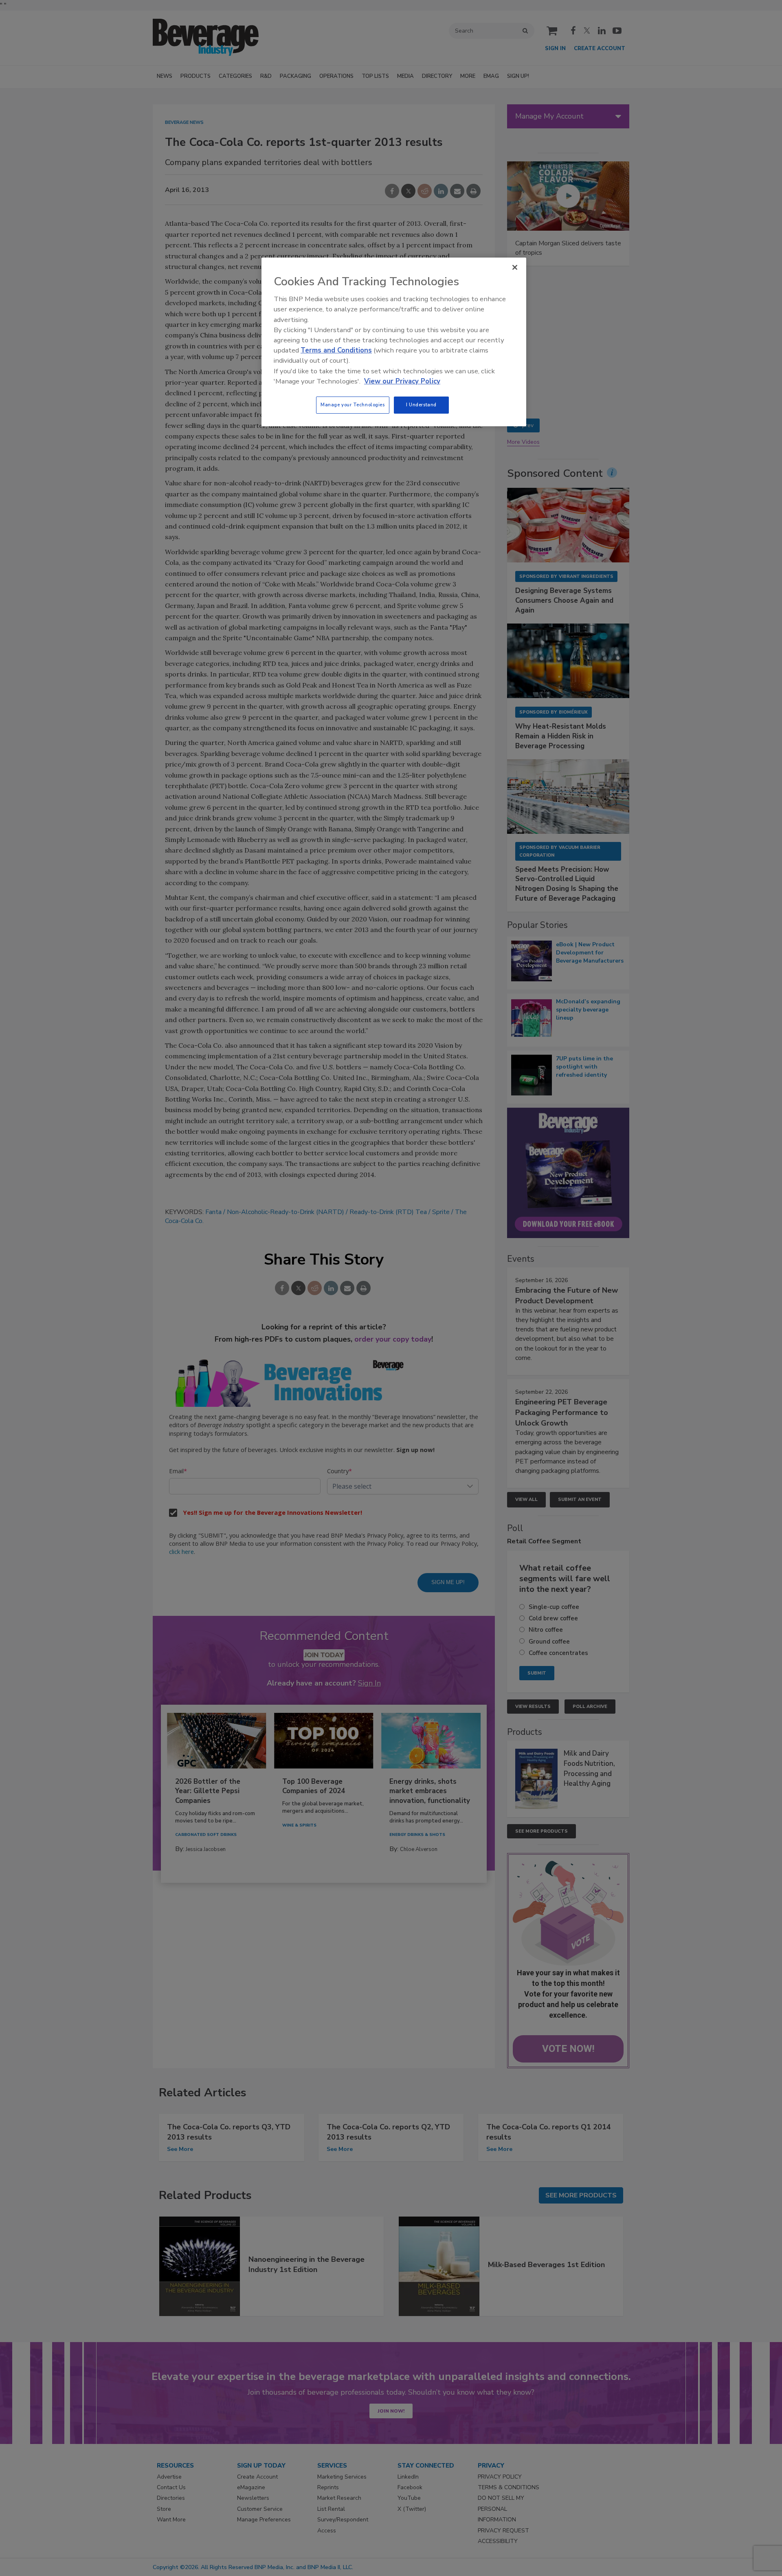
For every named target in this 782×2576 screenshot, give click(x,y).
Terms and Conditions (336, 350)
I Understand (421, 405)
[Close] (515, 267)
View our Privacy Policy (402, 381)
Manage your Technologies (353, 405)
